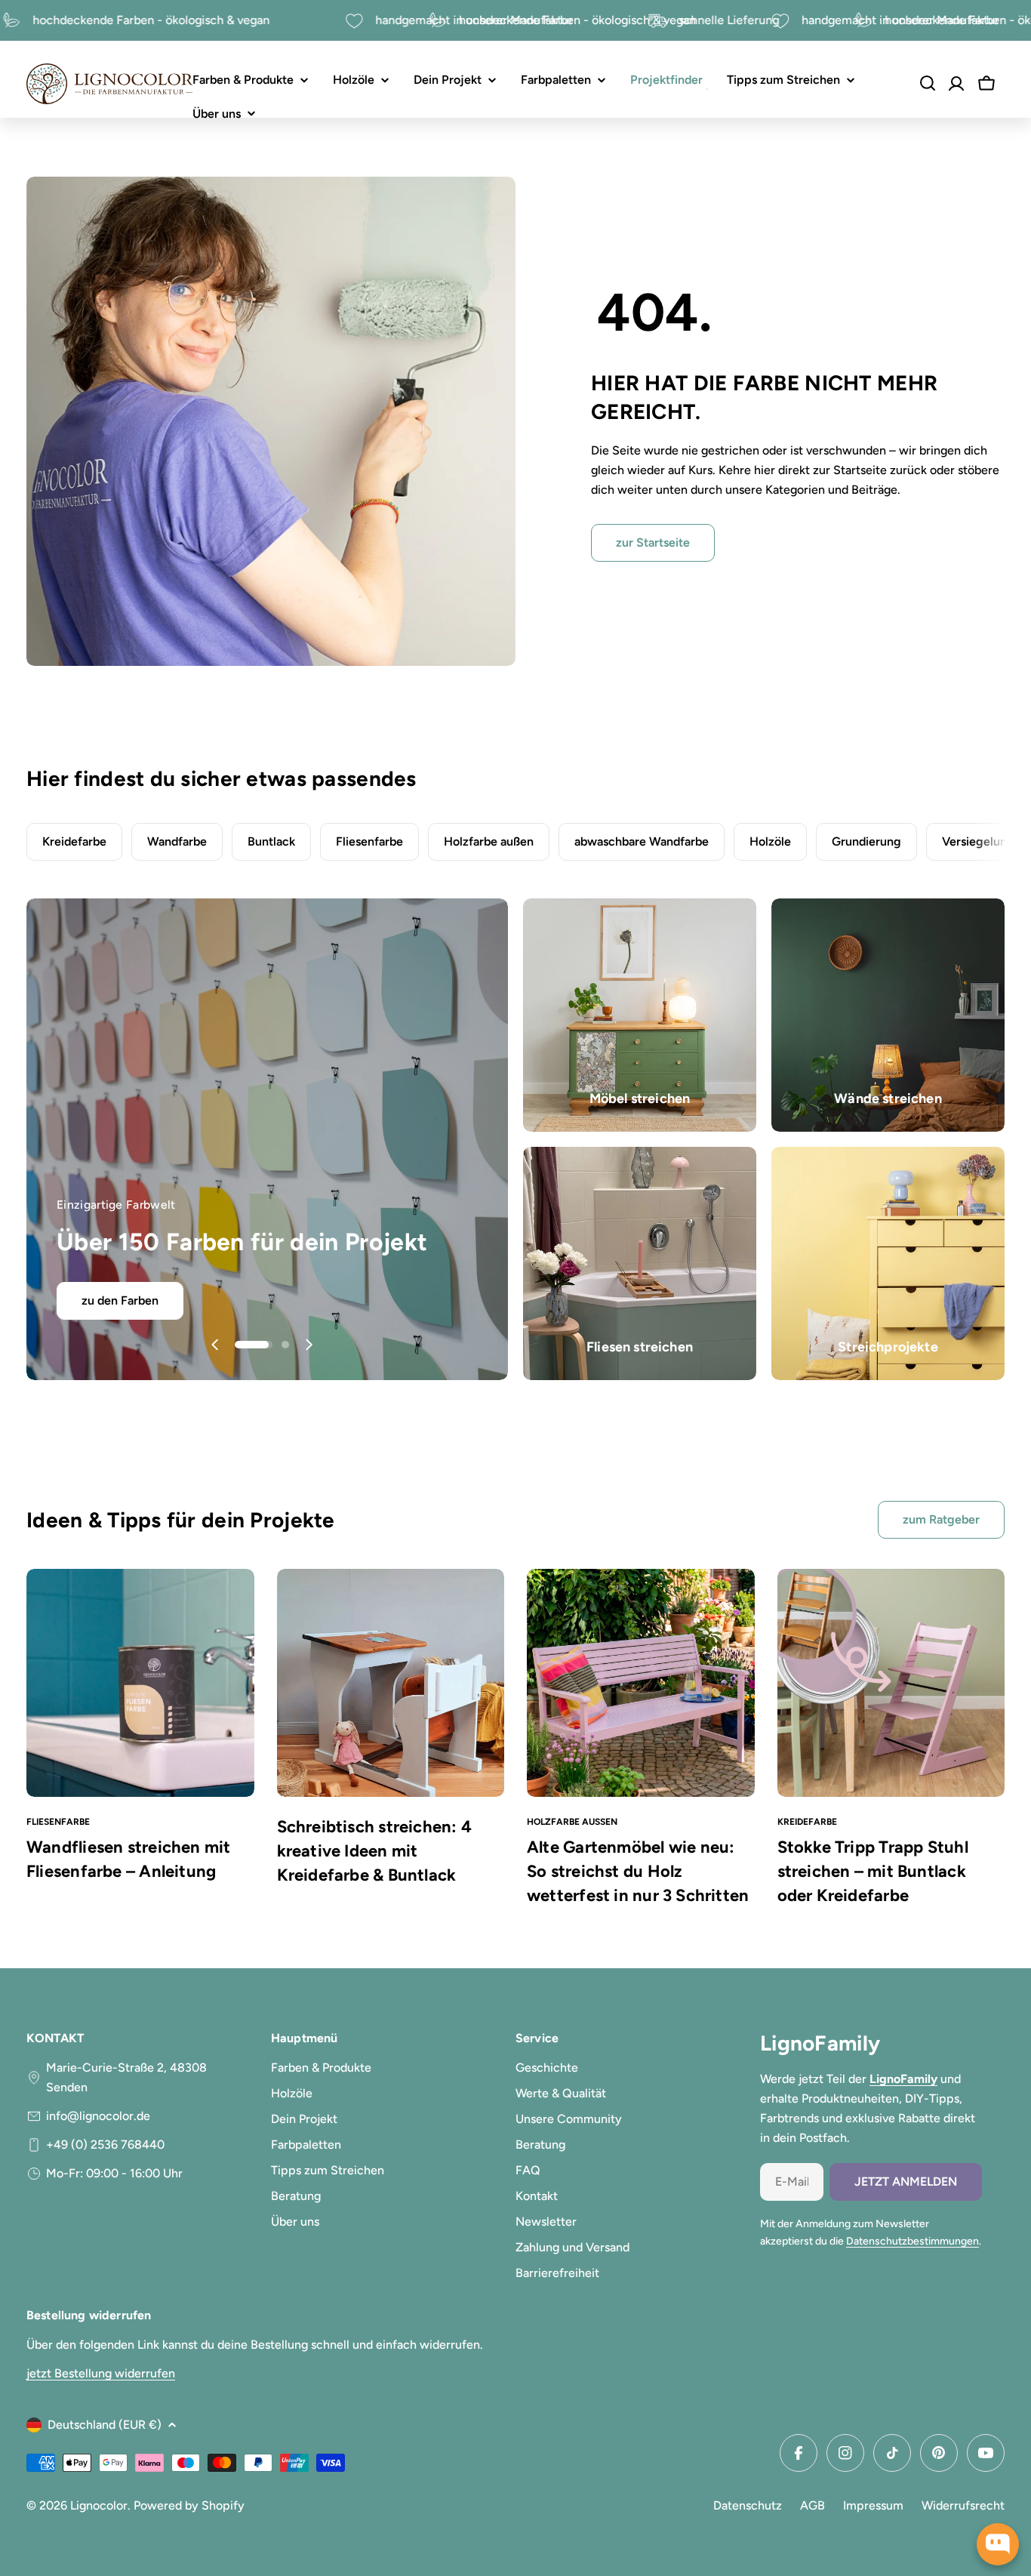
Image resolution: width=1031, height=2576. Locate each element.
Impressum (873, 2505)
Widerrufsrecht (963, 2505)
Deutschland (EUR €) (105, 2425)
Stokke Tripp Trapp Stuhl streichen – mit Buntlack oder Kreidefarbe (873, 1871)
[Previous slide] (215, 1345)
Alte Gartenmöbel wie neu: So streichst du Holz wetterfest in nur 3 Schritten (638, 1871)
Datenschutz (748, 2505)
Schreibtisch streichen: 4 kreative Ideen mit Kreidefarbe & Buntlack (375, 1851)
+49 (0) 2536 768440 (105, 2145)
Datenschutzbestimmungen (913, 2241)
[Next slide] (309, 1345)
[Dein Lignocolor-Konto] (956, 84)
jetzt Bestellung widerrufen (101, 2373)
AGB (812, 2505)
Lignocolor (99, 2505)
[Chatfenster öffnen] (998, 2544)
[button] (239, 1345)
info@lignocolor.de (98, 2116)
